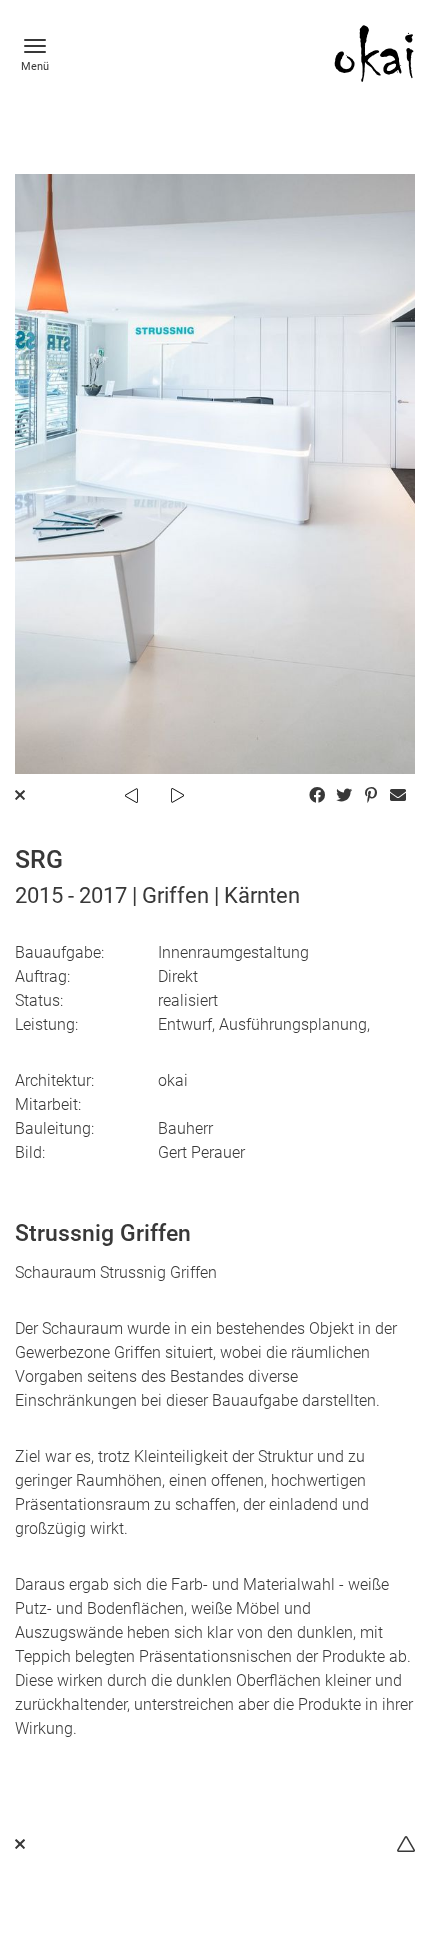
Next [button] (177, 796)
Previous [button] (131, 796)
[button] (316, 795)
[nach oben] (406, 1844)
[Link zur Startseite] (374, 53)
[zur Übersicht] (20, 1844)
